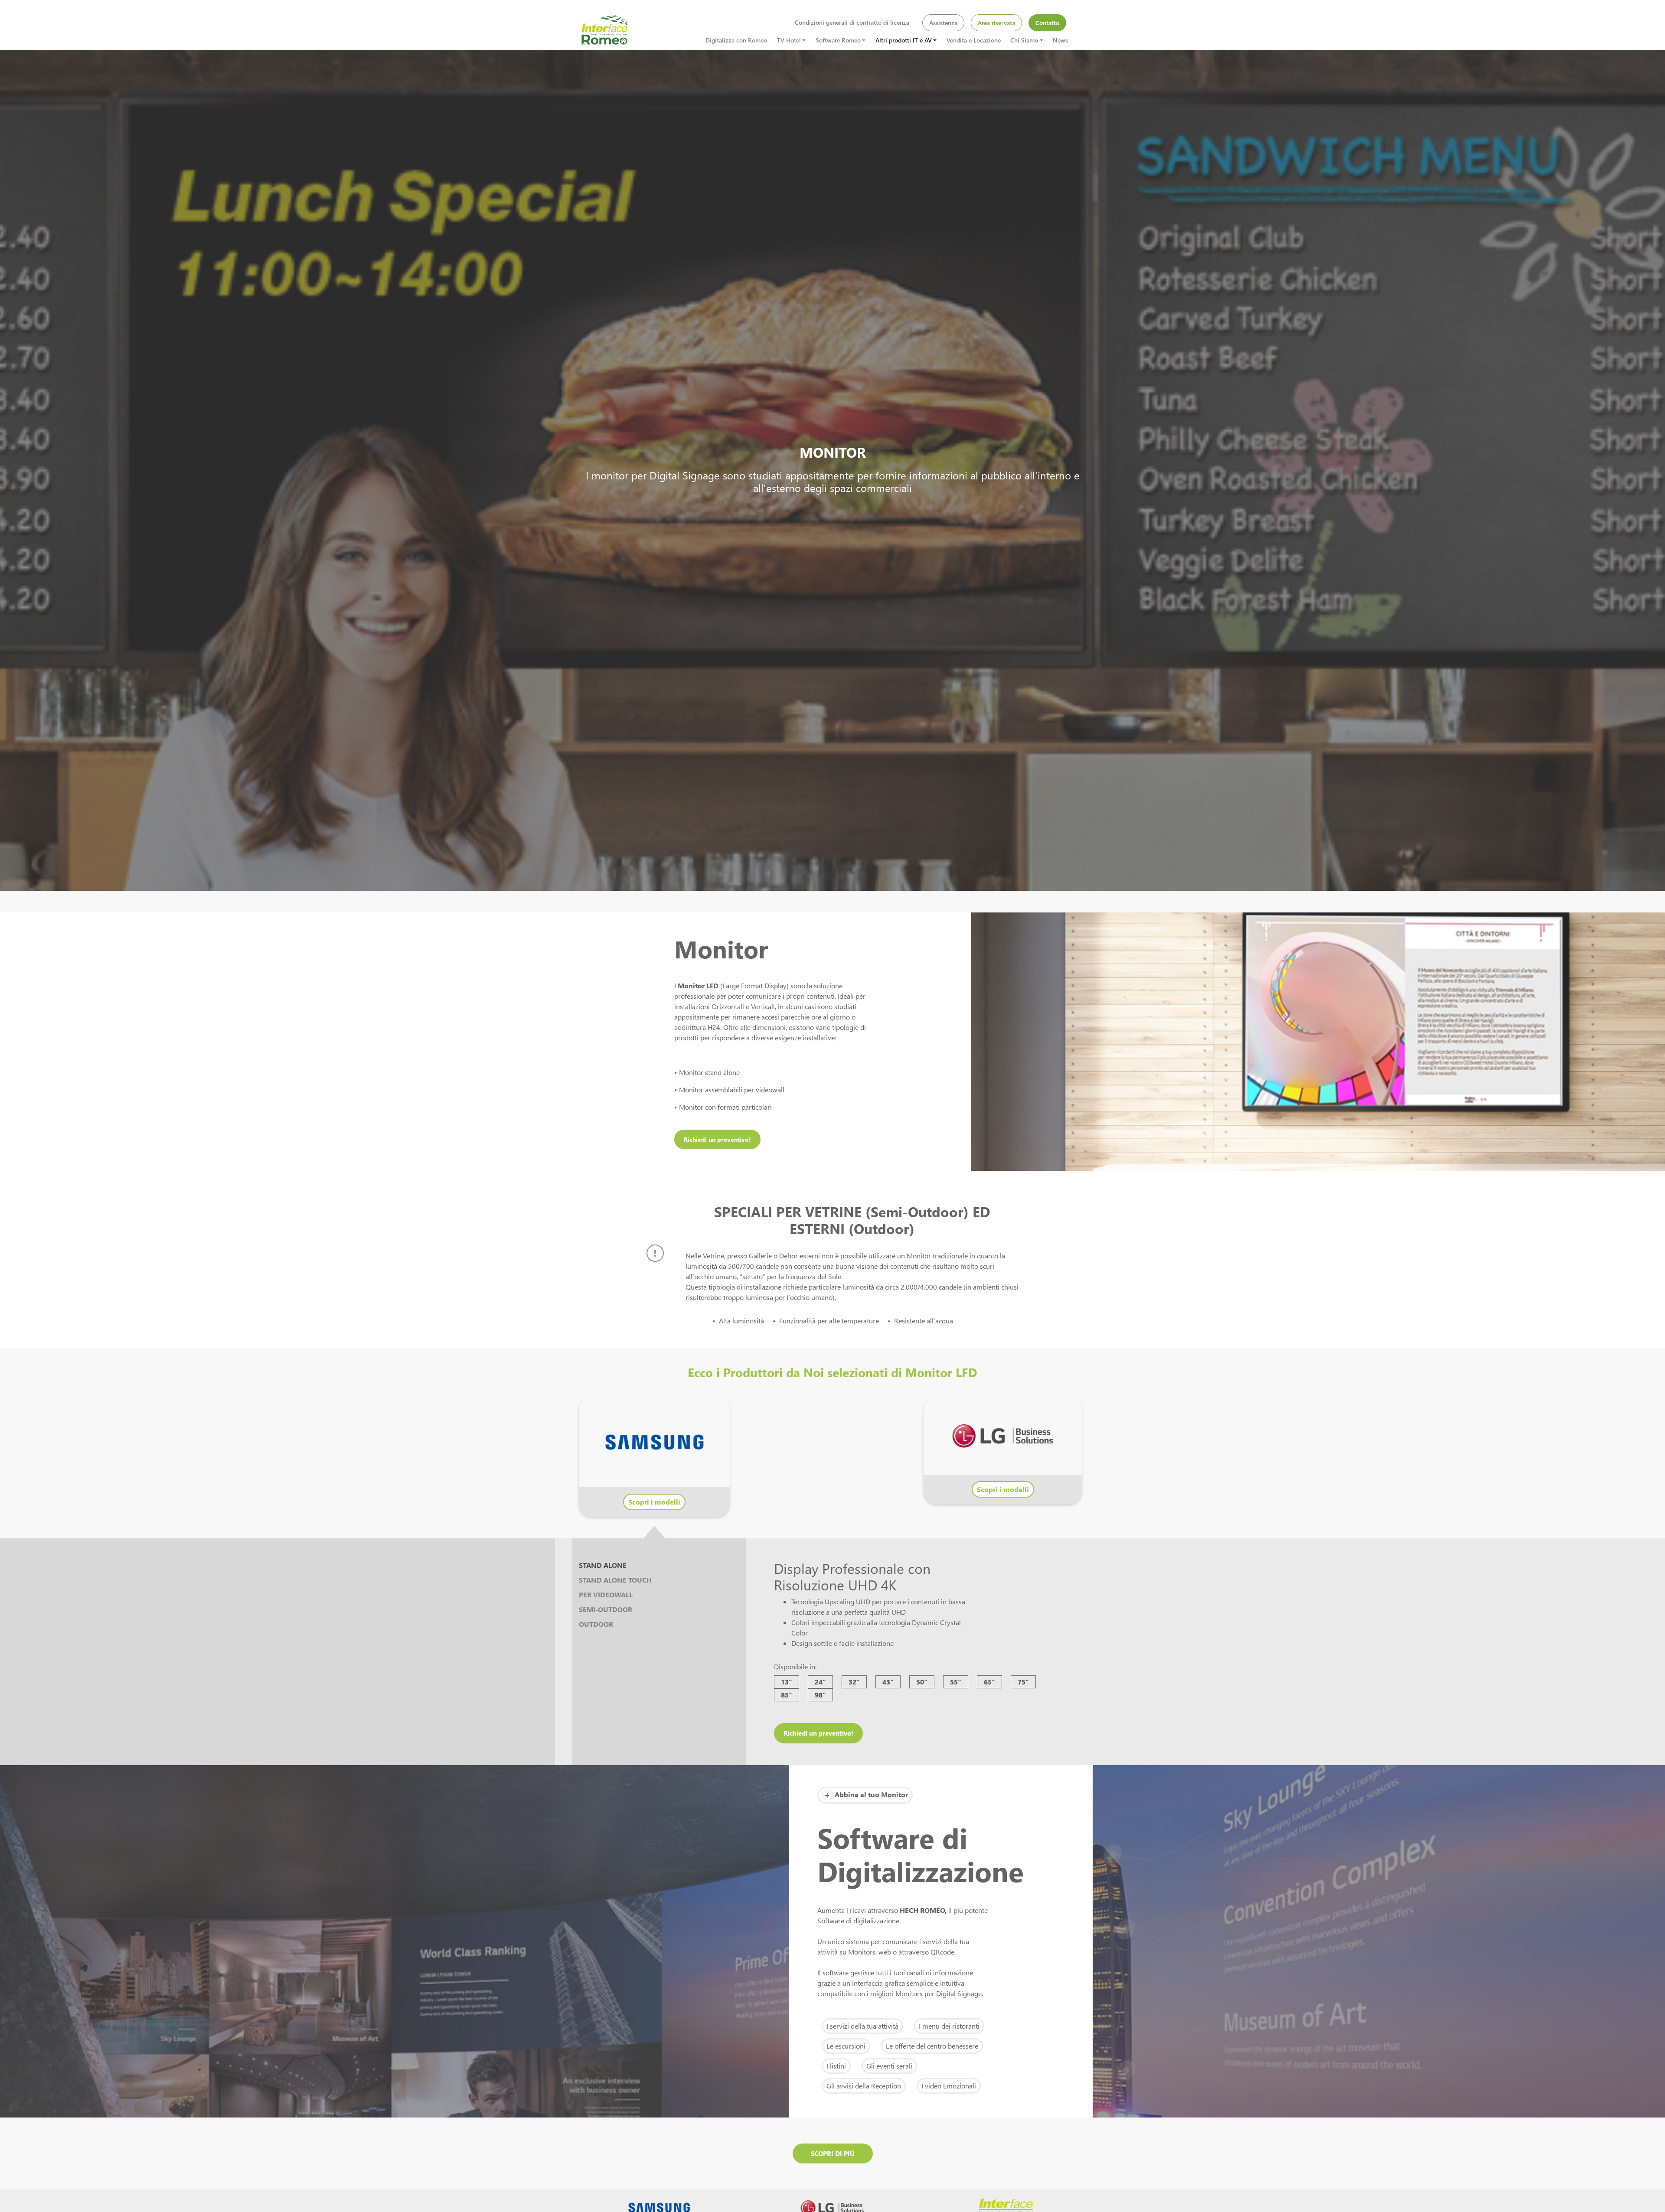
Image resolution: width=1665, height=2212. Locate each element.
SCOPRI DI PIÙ (833, 2153)
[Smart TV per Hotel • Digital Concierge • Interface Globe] (605, 29)
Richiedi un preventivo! (717, 1139)
